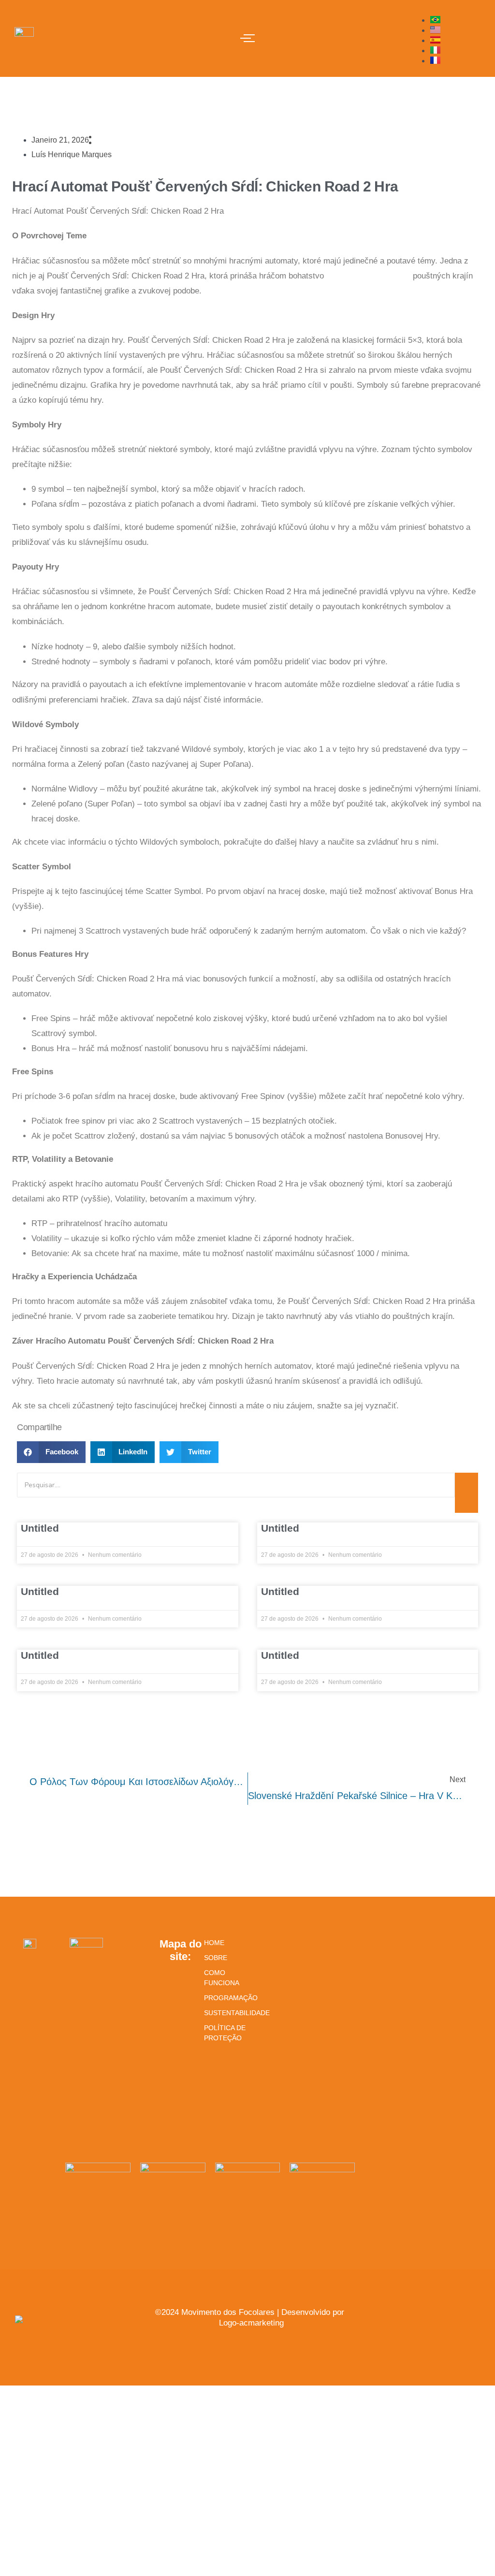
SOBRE (216, 1958)
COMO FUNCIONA (222, 1978)
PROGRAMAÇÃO (225, 1998)
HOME (214, 1943)
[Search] (466, 1493)
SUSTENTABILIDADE (225, 2013)
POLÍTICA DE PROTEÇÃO (225, 2033)
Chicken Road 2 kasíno (368, 276)
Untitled (40, 1528)
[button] (51, 1452)
